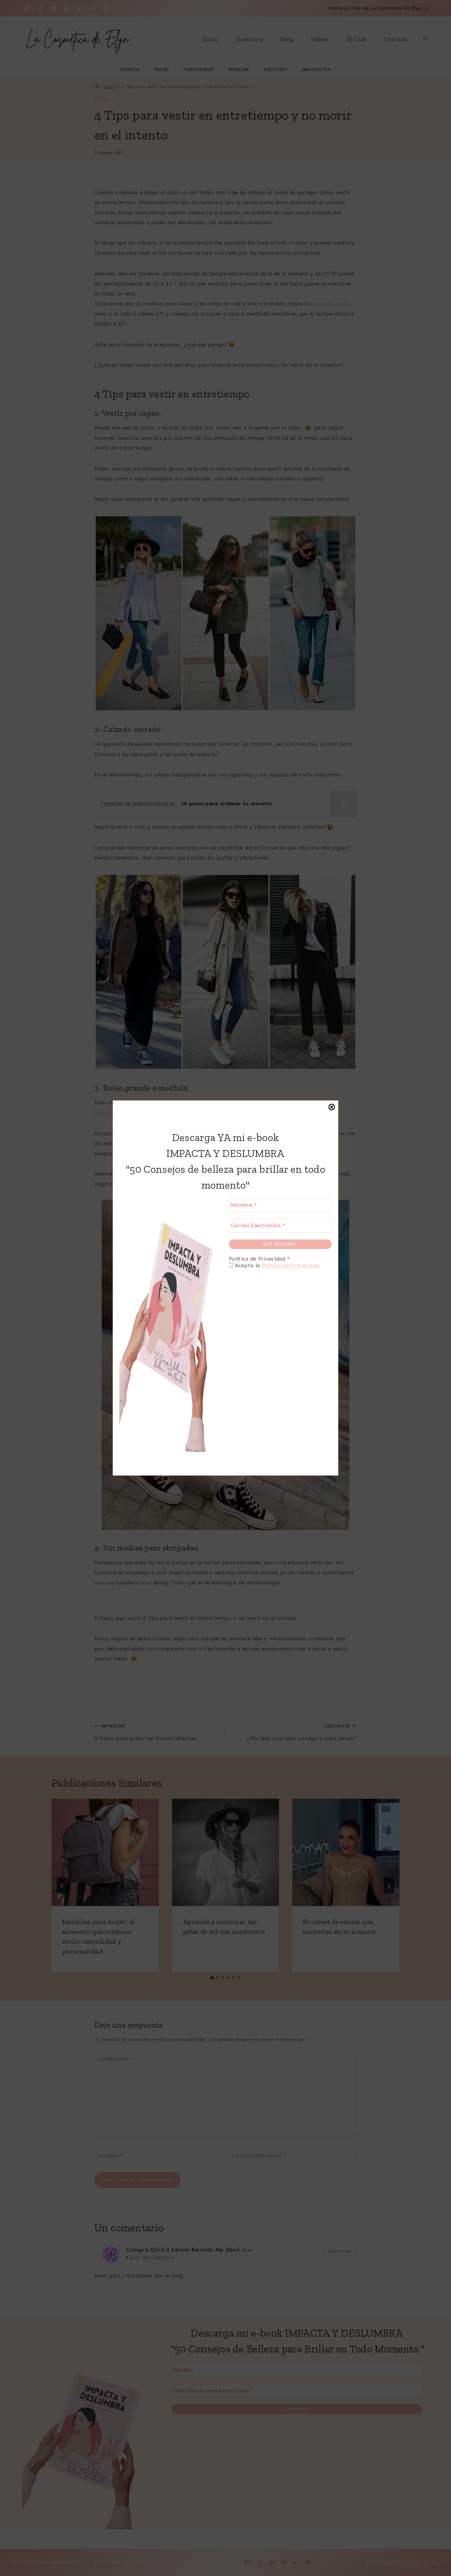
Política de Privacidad (290, 1265)
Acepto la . (276, 1265)
